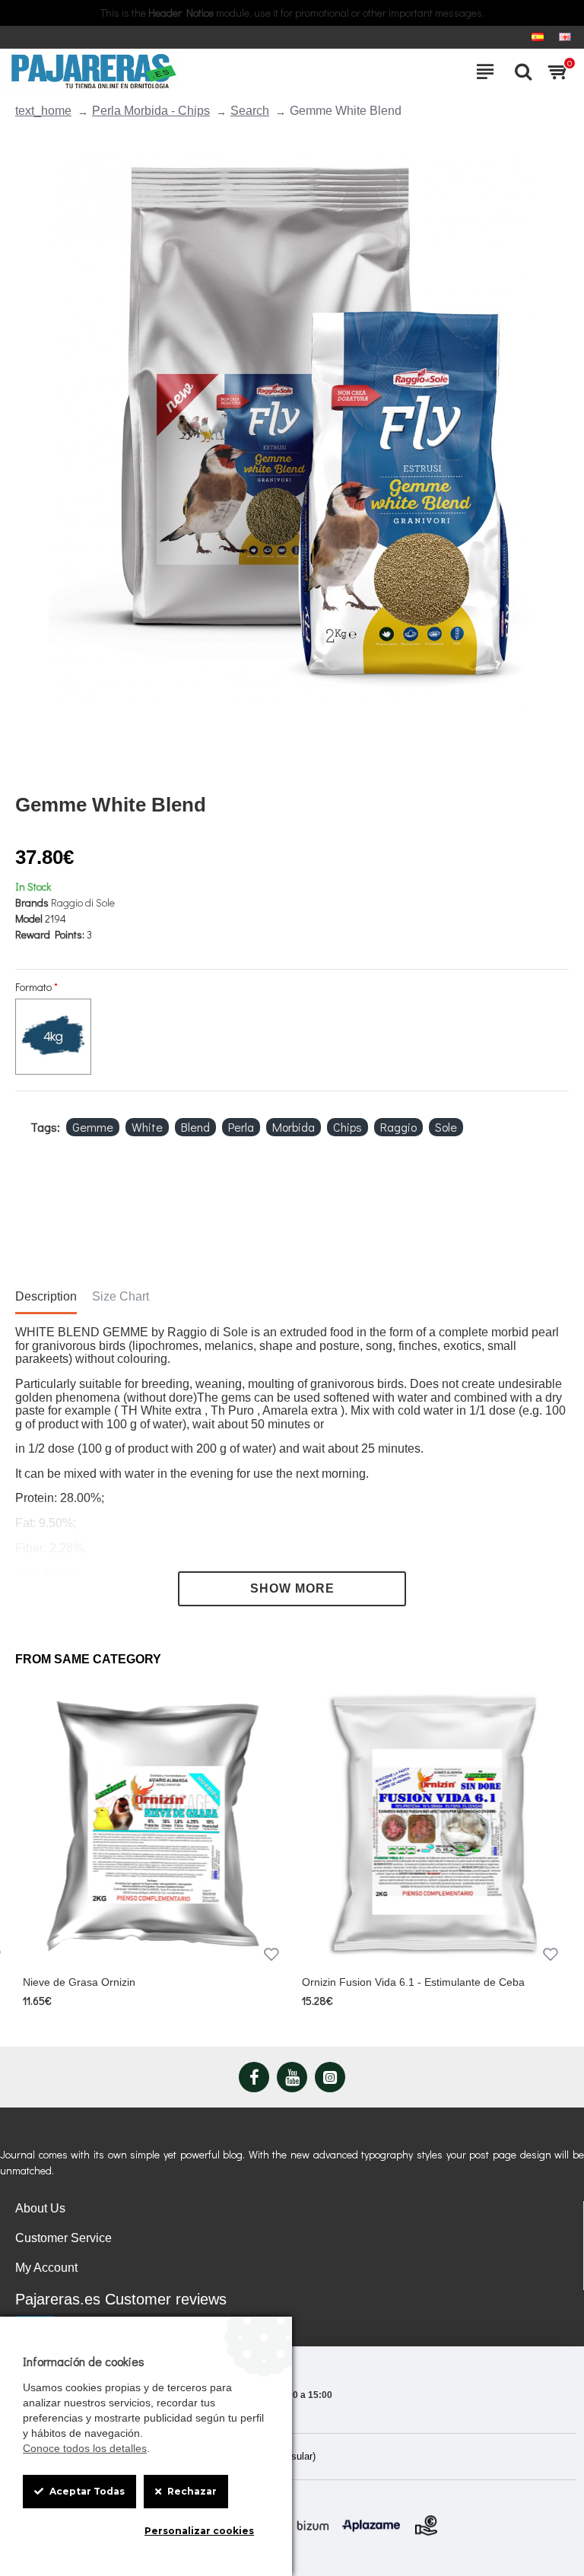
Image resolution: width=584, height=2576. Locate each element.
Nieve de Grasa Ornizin (79, 1982)
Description (46, 1296)
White (147, 1127)
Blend (195, 1127)
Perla (241, 1127)
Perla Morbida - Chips (151, 111)
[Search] (519, 71)
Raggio (398, 1127)
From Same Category (88, 1659)
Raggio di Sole (83, 902)
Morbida (294, 1127)
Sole (446, 1127)
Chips (348, 1127)
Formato (33, 987)
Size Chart (121, 1296)
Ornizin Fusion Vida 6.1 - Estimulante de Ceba (413, 1982)
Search (250, 111)
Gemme (93, 1127)
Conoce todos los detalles (85, 2448)
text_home (43, 111)
